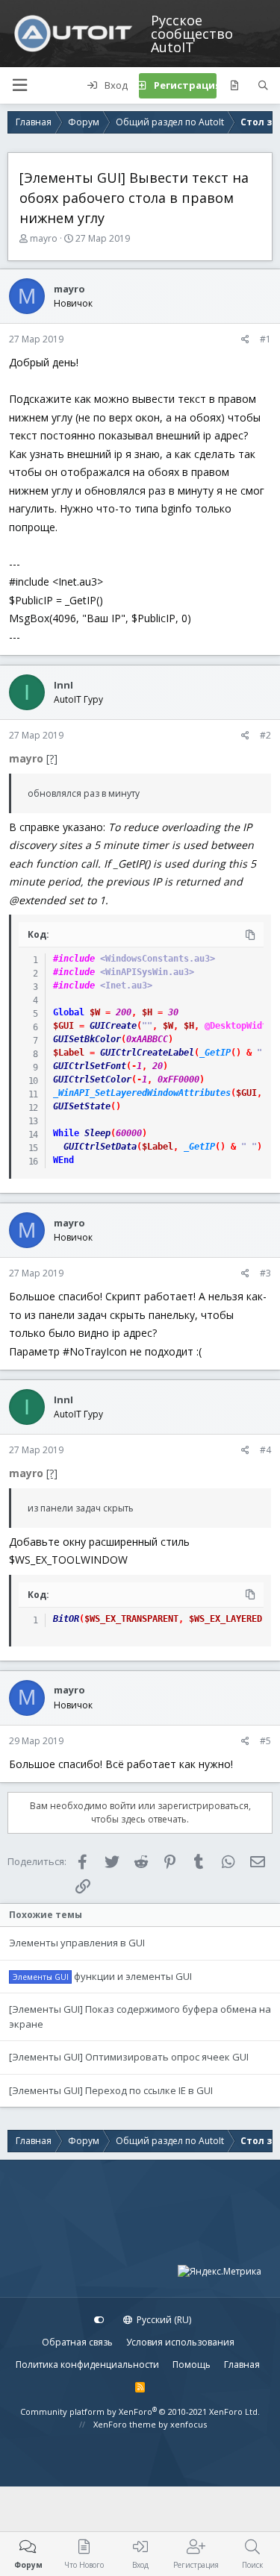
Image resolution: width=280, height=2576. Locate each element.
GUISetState (82, 1106)
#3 (265, 1273)
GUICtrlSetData (100, 1147)
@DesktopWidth (239, 1026)
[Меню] (19, 85)
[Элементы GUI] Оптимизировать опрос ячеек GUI (129, 2057)
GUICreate (113, 1026)
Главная (242, 2365)
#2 (265, 735)
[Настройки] (99, 2320)
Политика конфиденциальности (87, 2365)
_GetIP (215, 1053)
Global (69, 1012)
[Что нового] (234, 86)
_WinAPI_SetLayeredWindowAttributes (142, 1093)
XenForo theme (125, 2424)
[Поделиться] (245, 339)
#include (74, 959)
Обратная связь (77, 2342)
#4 (265, 1450)
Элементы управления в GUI (77, 1943)
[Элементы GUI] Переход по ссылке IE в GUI (111, 2090)
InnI (63, 685)
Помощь (192, 2365)
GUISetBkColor (87, 1039)
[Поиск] (263, 86)
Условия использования (180, 2342)
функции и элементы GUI (133, 1976)
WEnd (63, 1160)
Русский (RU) (163, 2320)
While (66, 1133)
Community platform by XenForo (140, 2412)
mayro (44, 238)
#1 (265, 339)
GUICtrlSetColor (92, 1079)
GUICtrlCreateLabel (147, 1053)
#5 (265, 1741)
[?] (52, 758)
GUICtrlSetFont (90, 1066)
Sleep (97, 1133)
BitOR (66, 1619)
